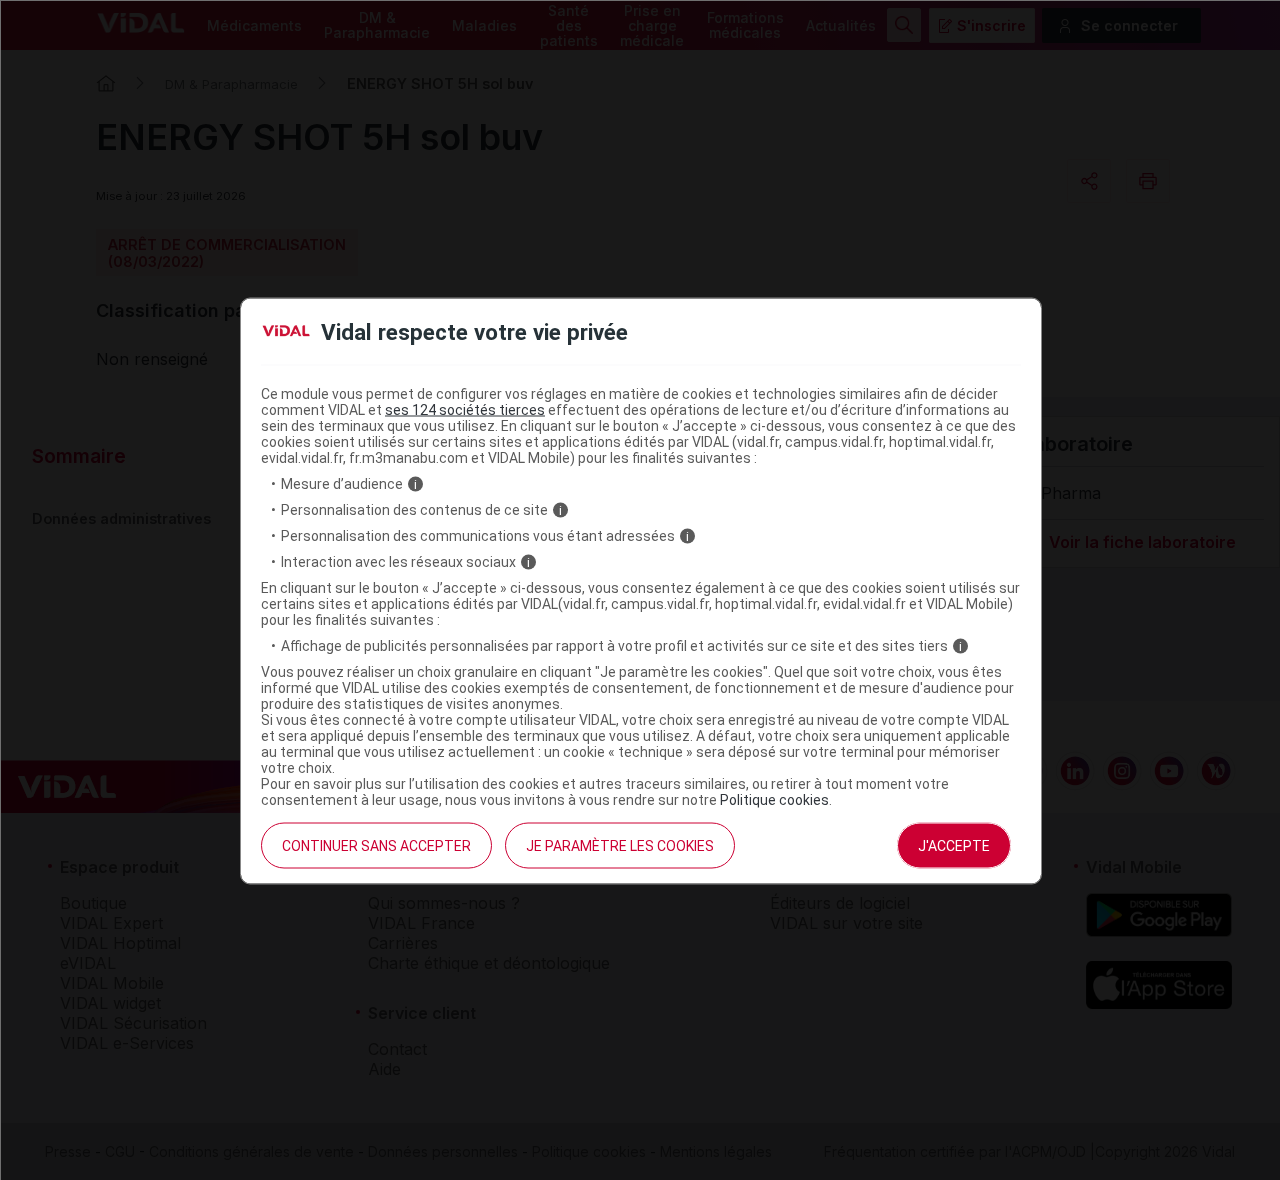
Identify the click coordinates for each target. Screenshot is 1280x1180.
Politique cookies (774, 800)
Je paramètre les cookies (620, 846)
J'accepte (954, 846)
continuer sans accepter (376, 846)
